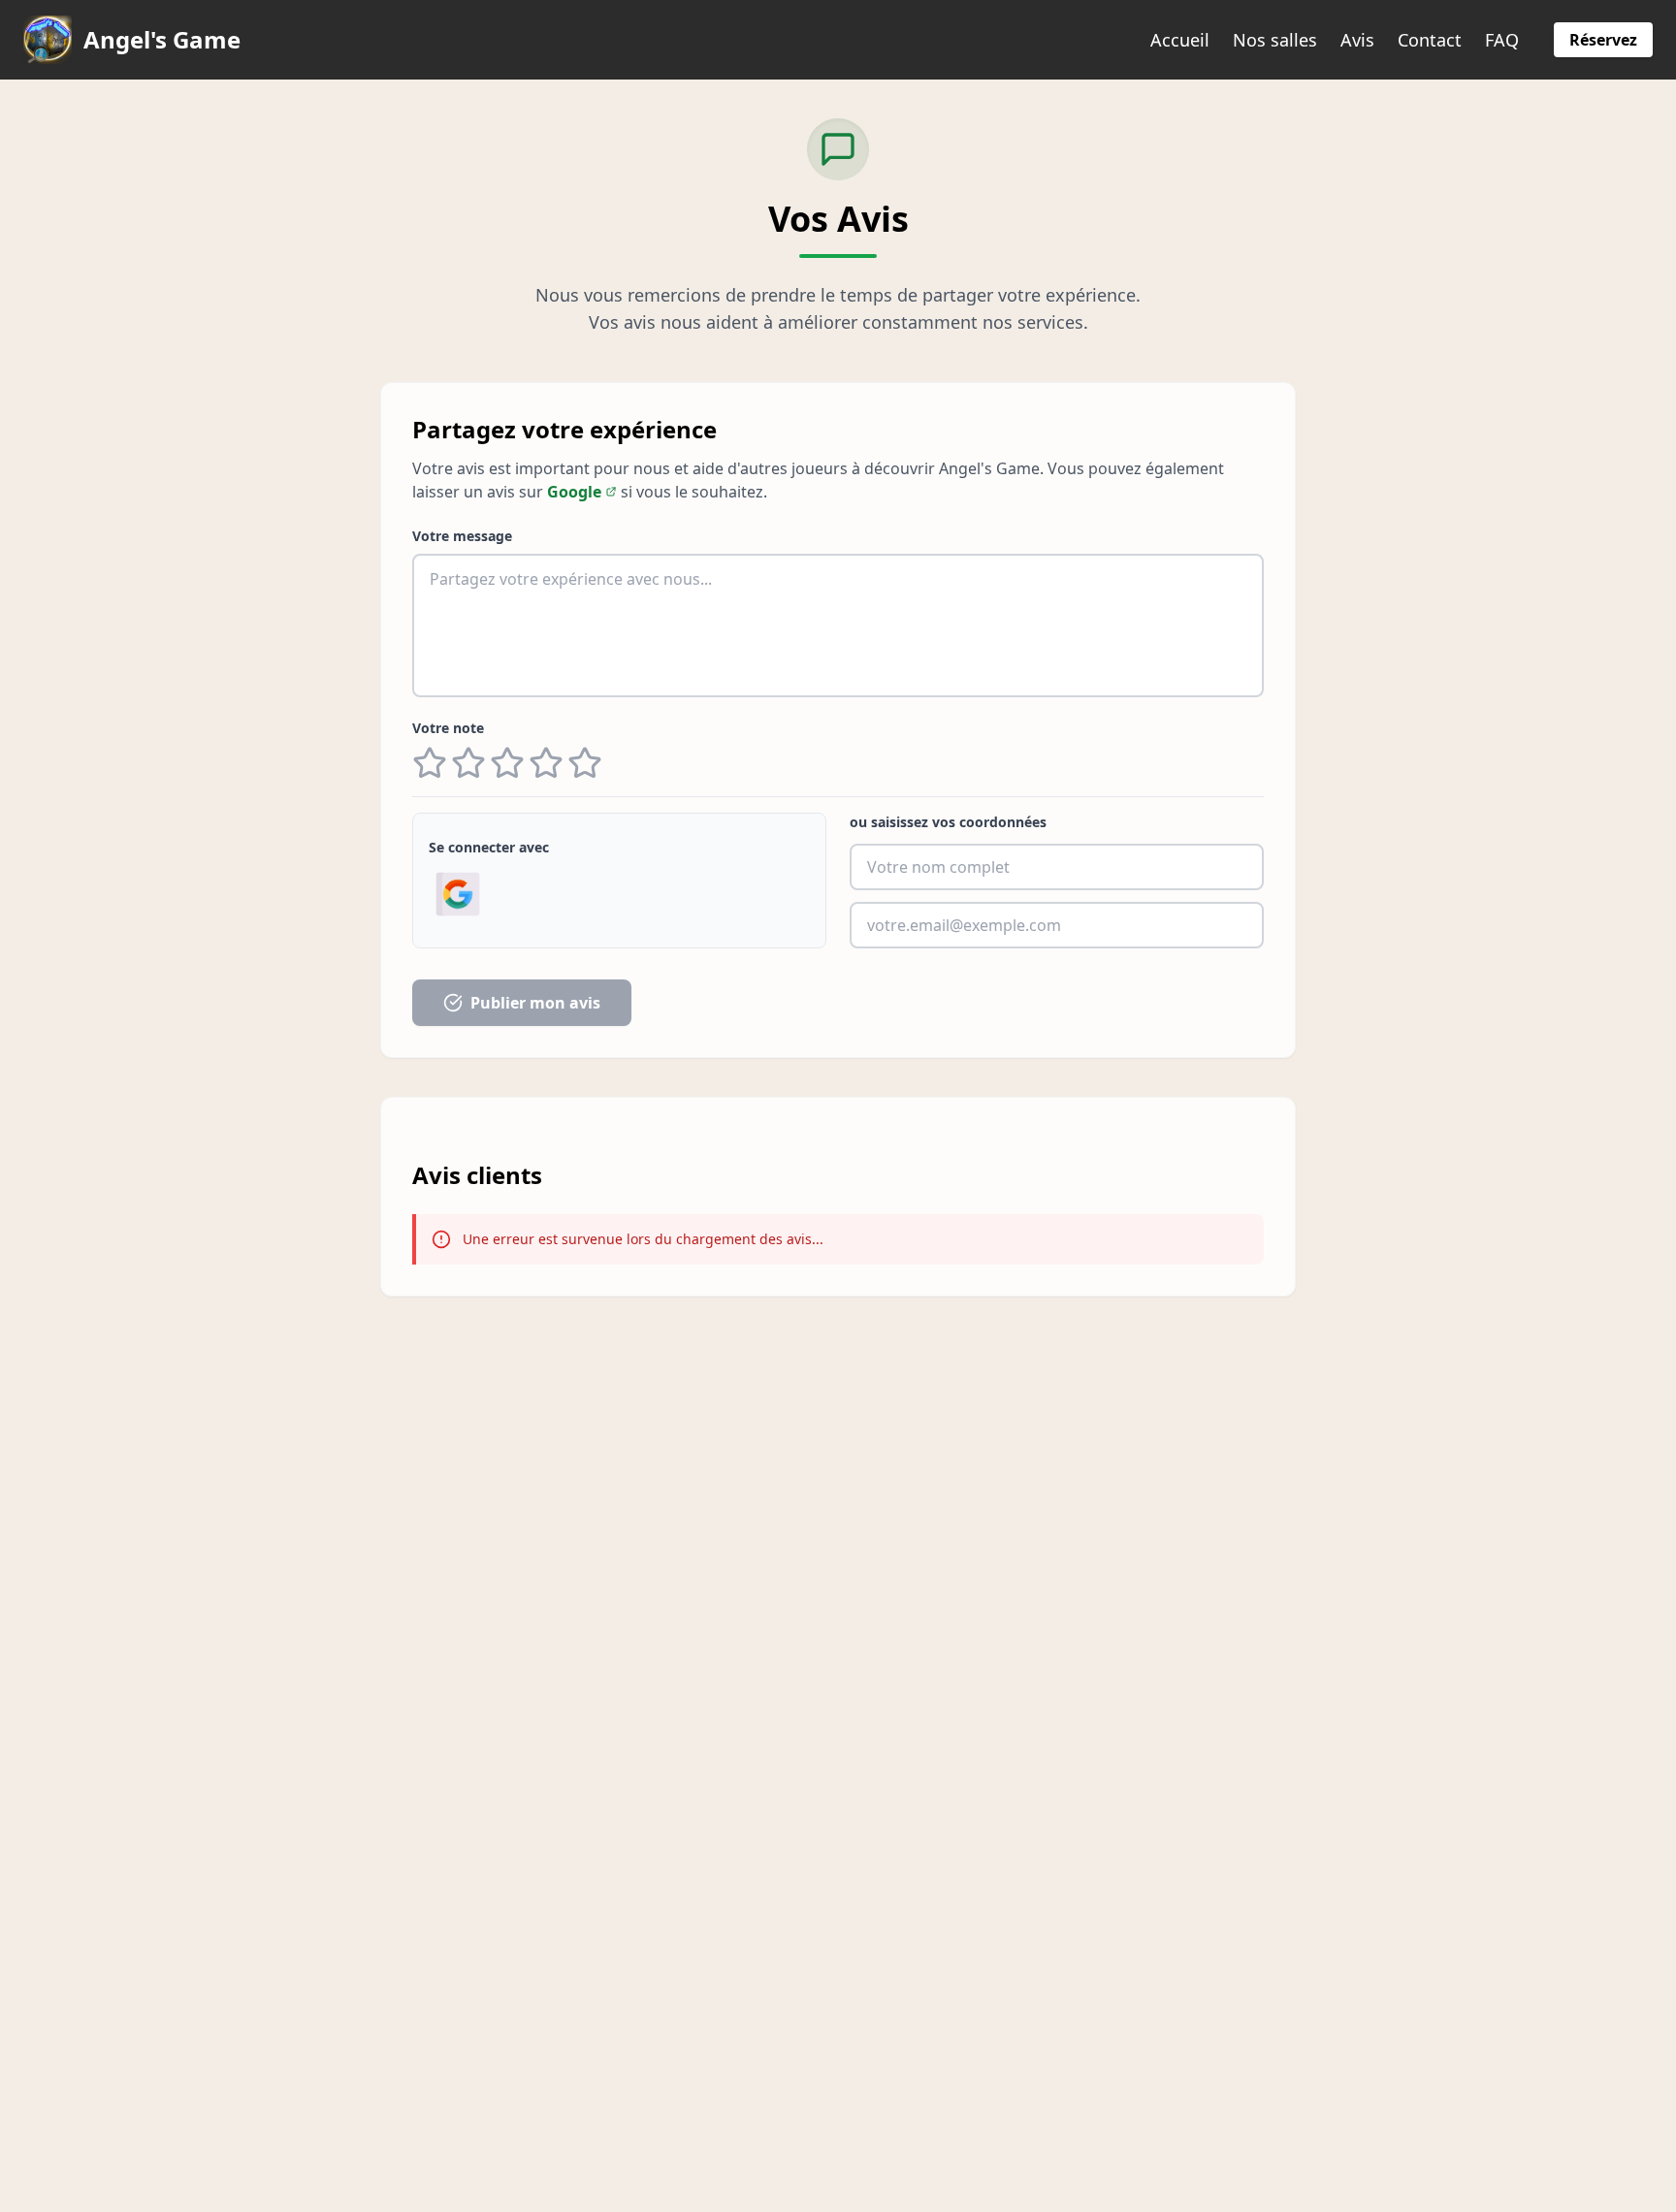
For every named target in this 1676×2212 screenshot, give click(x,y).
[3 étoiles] (507, 763)
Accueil (1180, 40)
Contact (1430, 40)
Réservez (1603, 40)
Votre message (462, 536)
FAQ (1502, 40)
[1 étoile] (430, 763)
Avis (1357, 40)
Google (574, 492)
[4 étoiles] (546, 763)
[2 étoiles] (468, 763)
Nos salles (1275, 40)
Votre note (448, 728)
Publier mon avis (535, 1003)
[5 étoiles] (585, 763)
